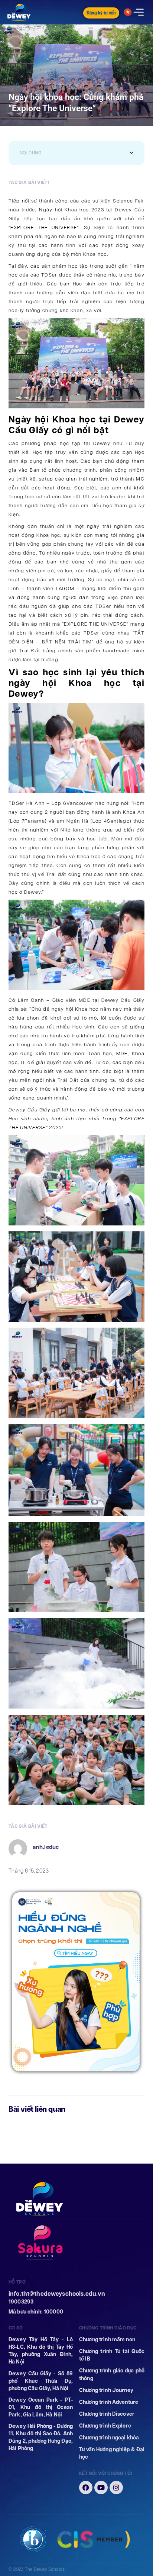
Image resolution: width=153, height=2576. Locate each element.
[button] (131, 153)
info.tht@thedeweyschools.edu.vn (57, 2294)
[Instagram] (116, 2488)
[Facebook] (86, 2488)
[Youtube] (101, 2488)
